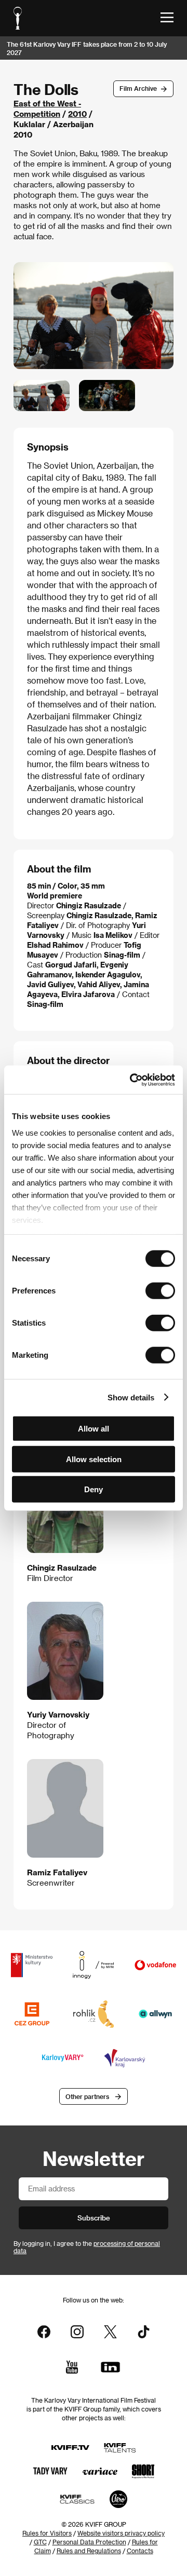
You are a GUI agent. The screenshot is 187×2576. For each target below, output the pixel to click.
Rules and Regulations (89, 2551)
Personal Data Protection (89, 2542)
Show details (131, 1397)
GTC (40, 2542)
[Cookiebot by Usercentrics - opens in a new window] (132, 1080)
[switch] (160, 1291)
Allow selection (94, 1459)
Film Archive (138, 88)
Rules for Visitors (47, 2533)
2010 (77, 114)
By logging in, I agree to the (87, 2247)
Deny (94, 1489)
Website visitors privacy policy (121, 2533)
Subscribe (94, 2218)
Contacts (140, 2551)
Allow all (94, 1429)
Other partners (87, 2096)
